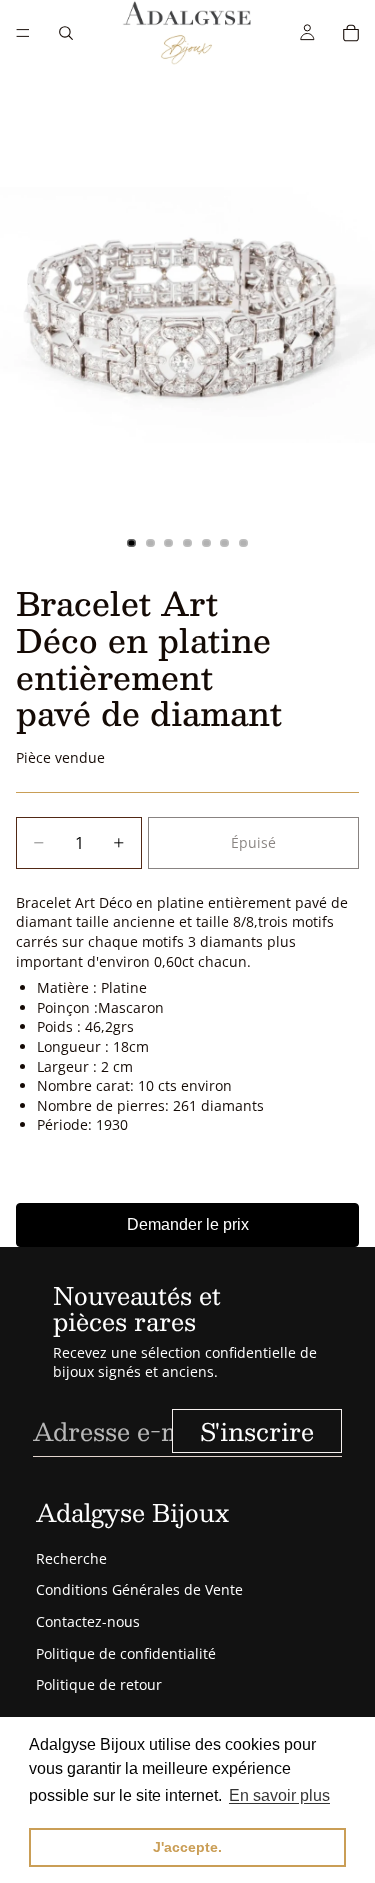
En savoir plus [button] (279, 1795)
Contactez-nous (88, 1621)
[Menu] (23, 33)
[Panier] (351, 33)
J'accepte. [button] (187, 1847)
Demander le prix (188, 1224)
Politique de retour (99, 1684)
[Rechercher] (66, 33)
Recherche (71, 1558)
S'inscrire (257, 1431)
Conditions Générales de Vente (139, 1589)
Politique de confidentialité (126, 1653)
